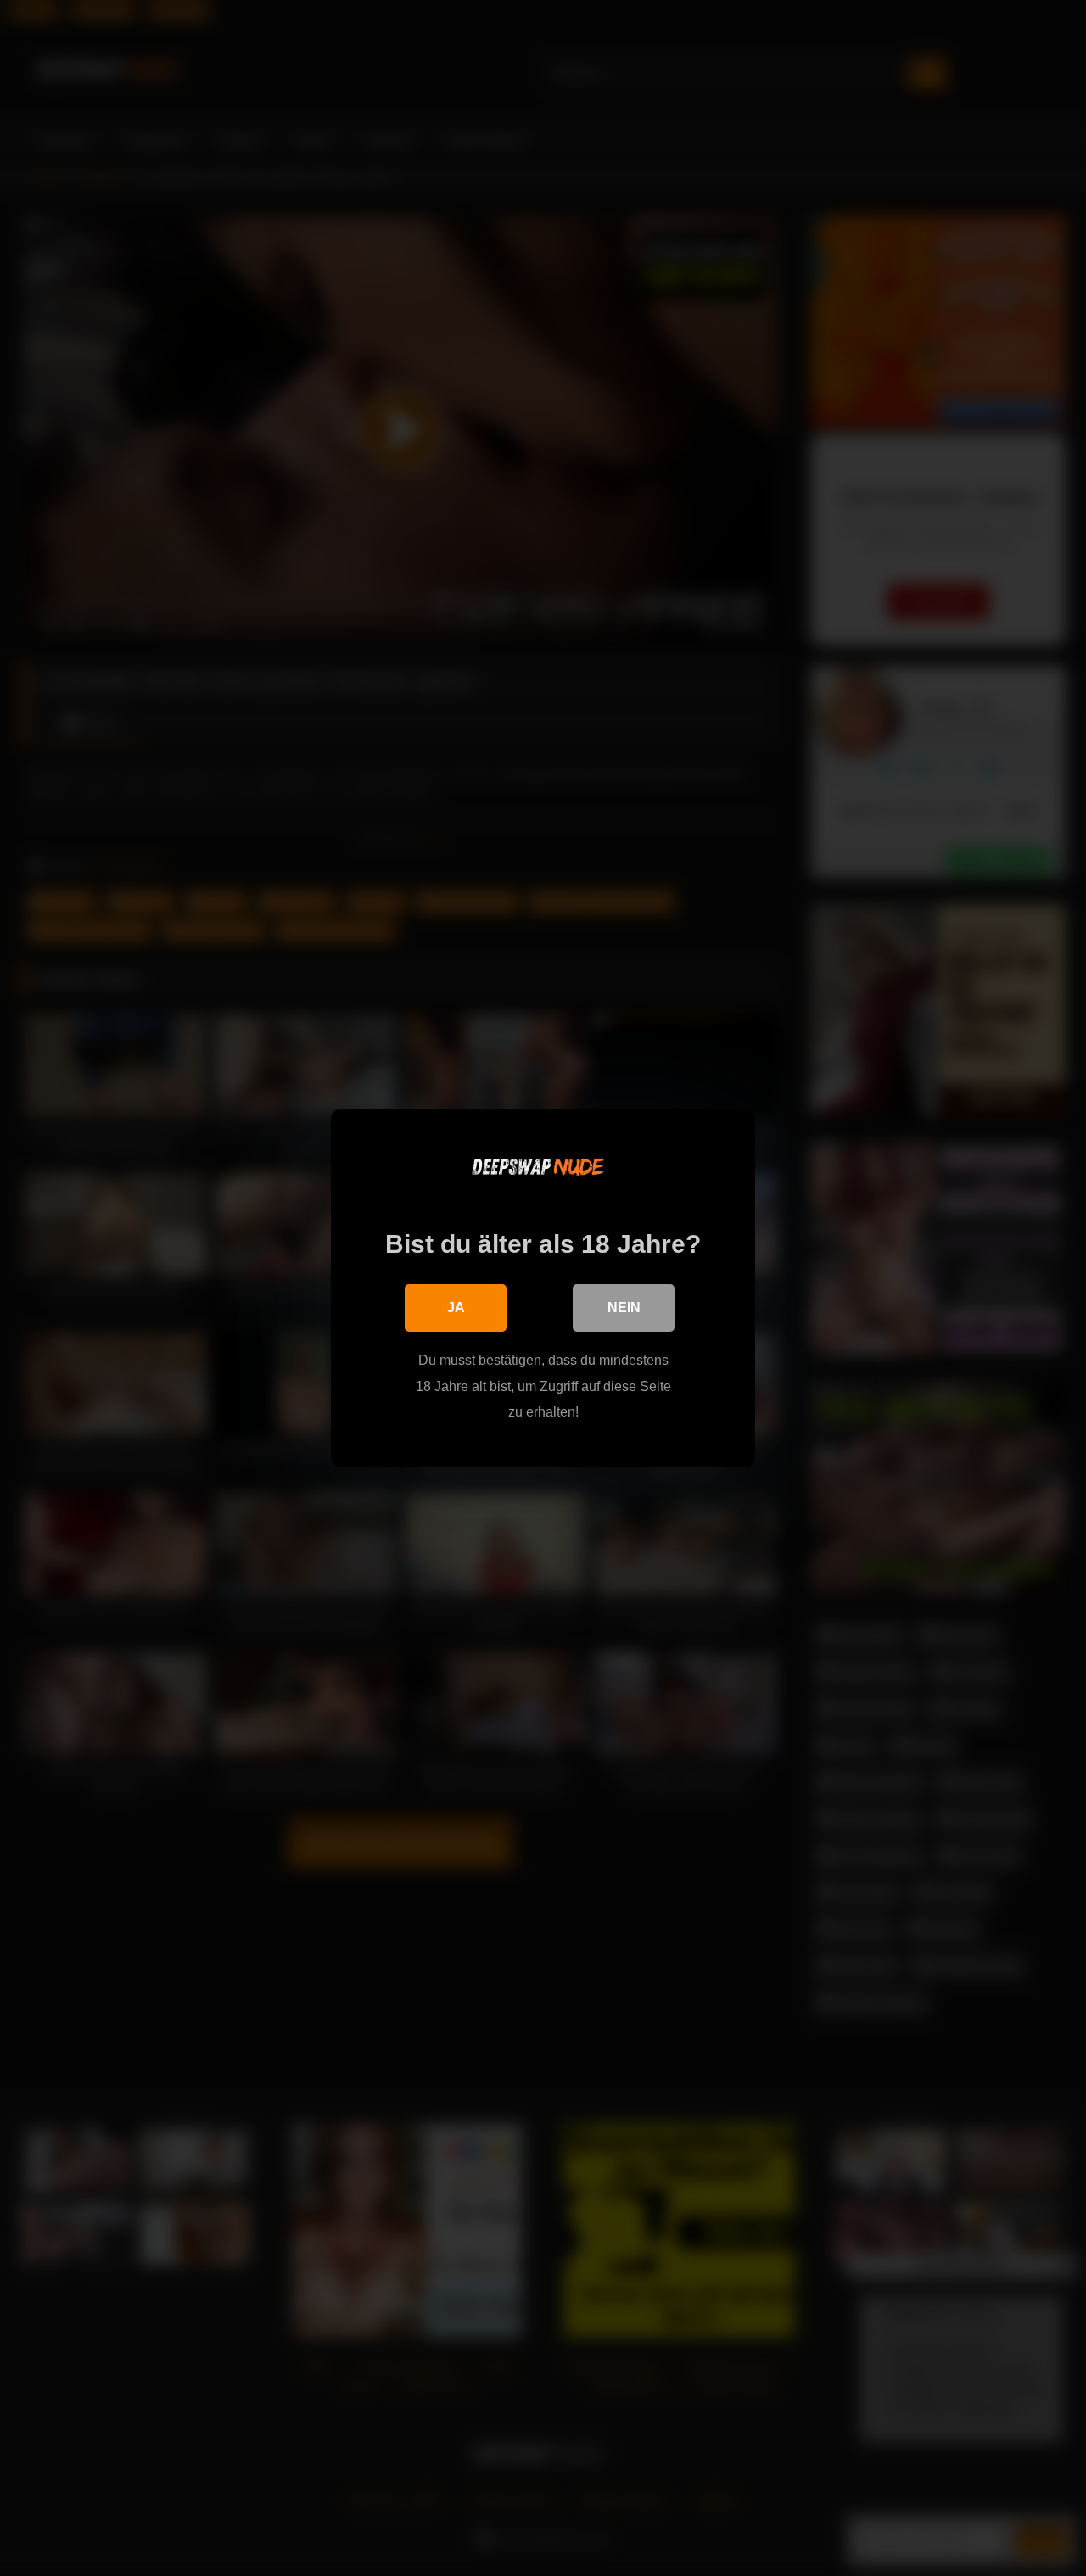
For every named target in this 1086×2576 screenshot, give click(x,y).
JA (456, 1308)
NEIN (624, 1308)
